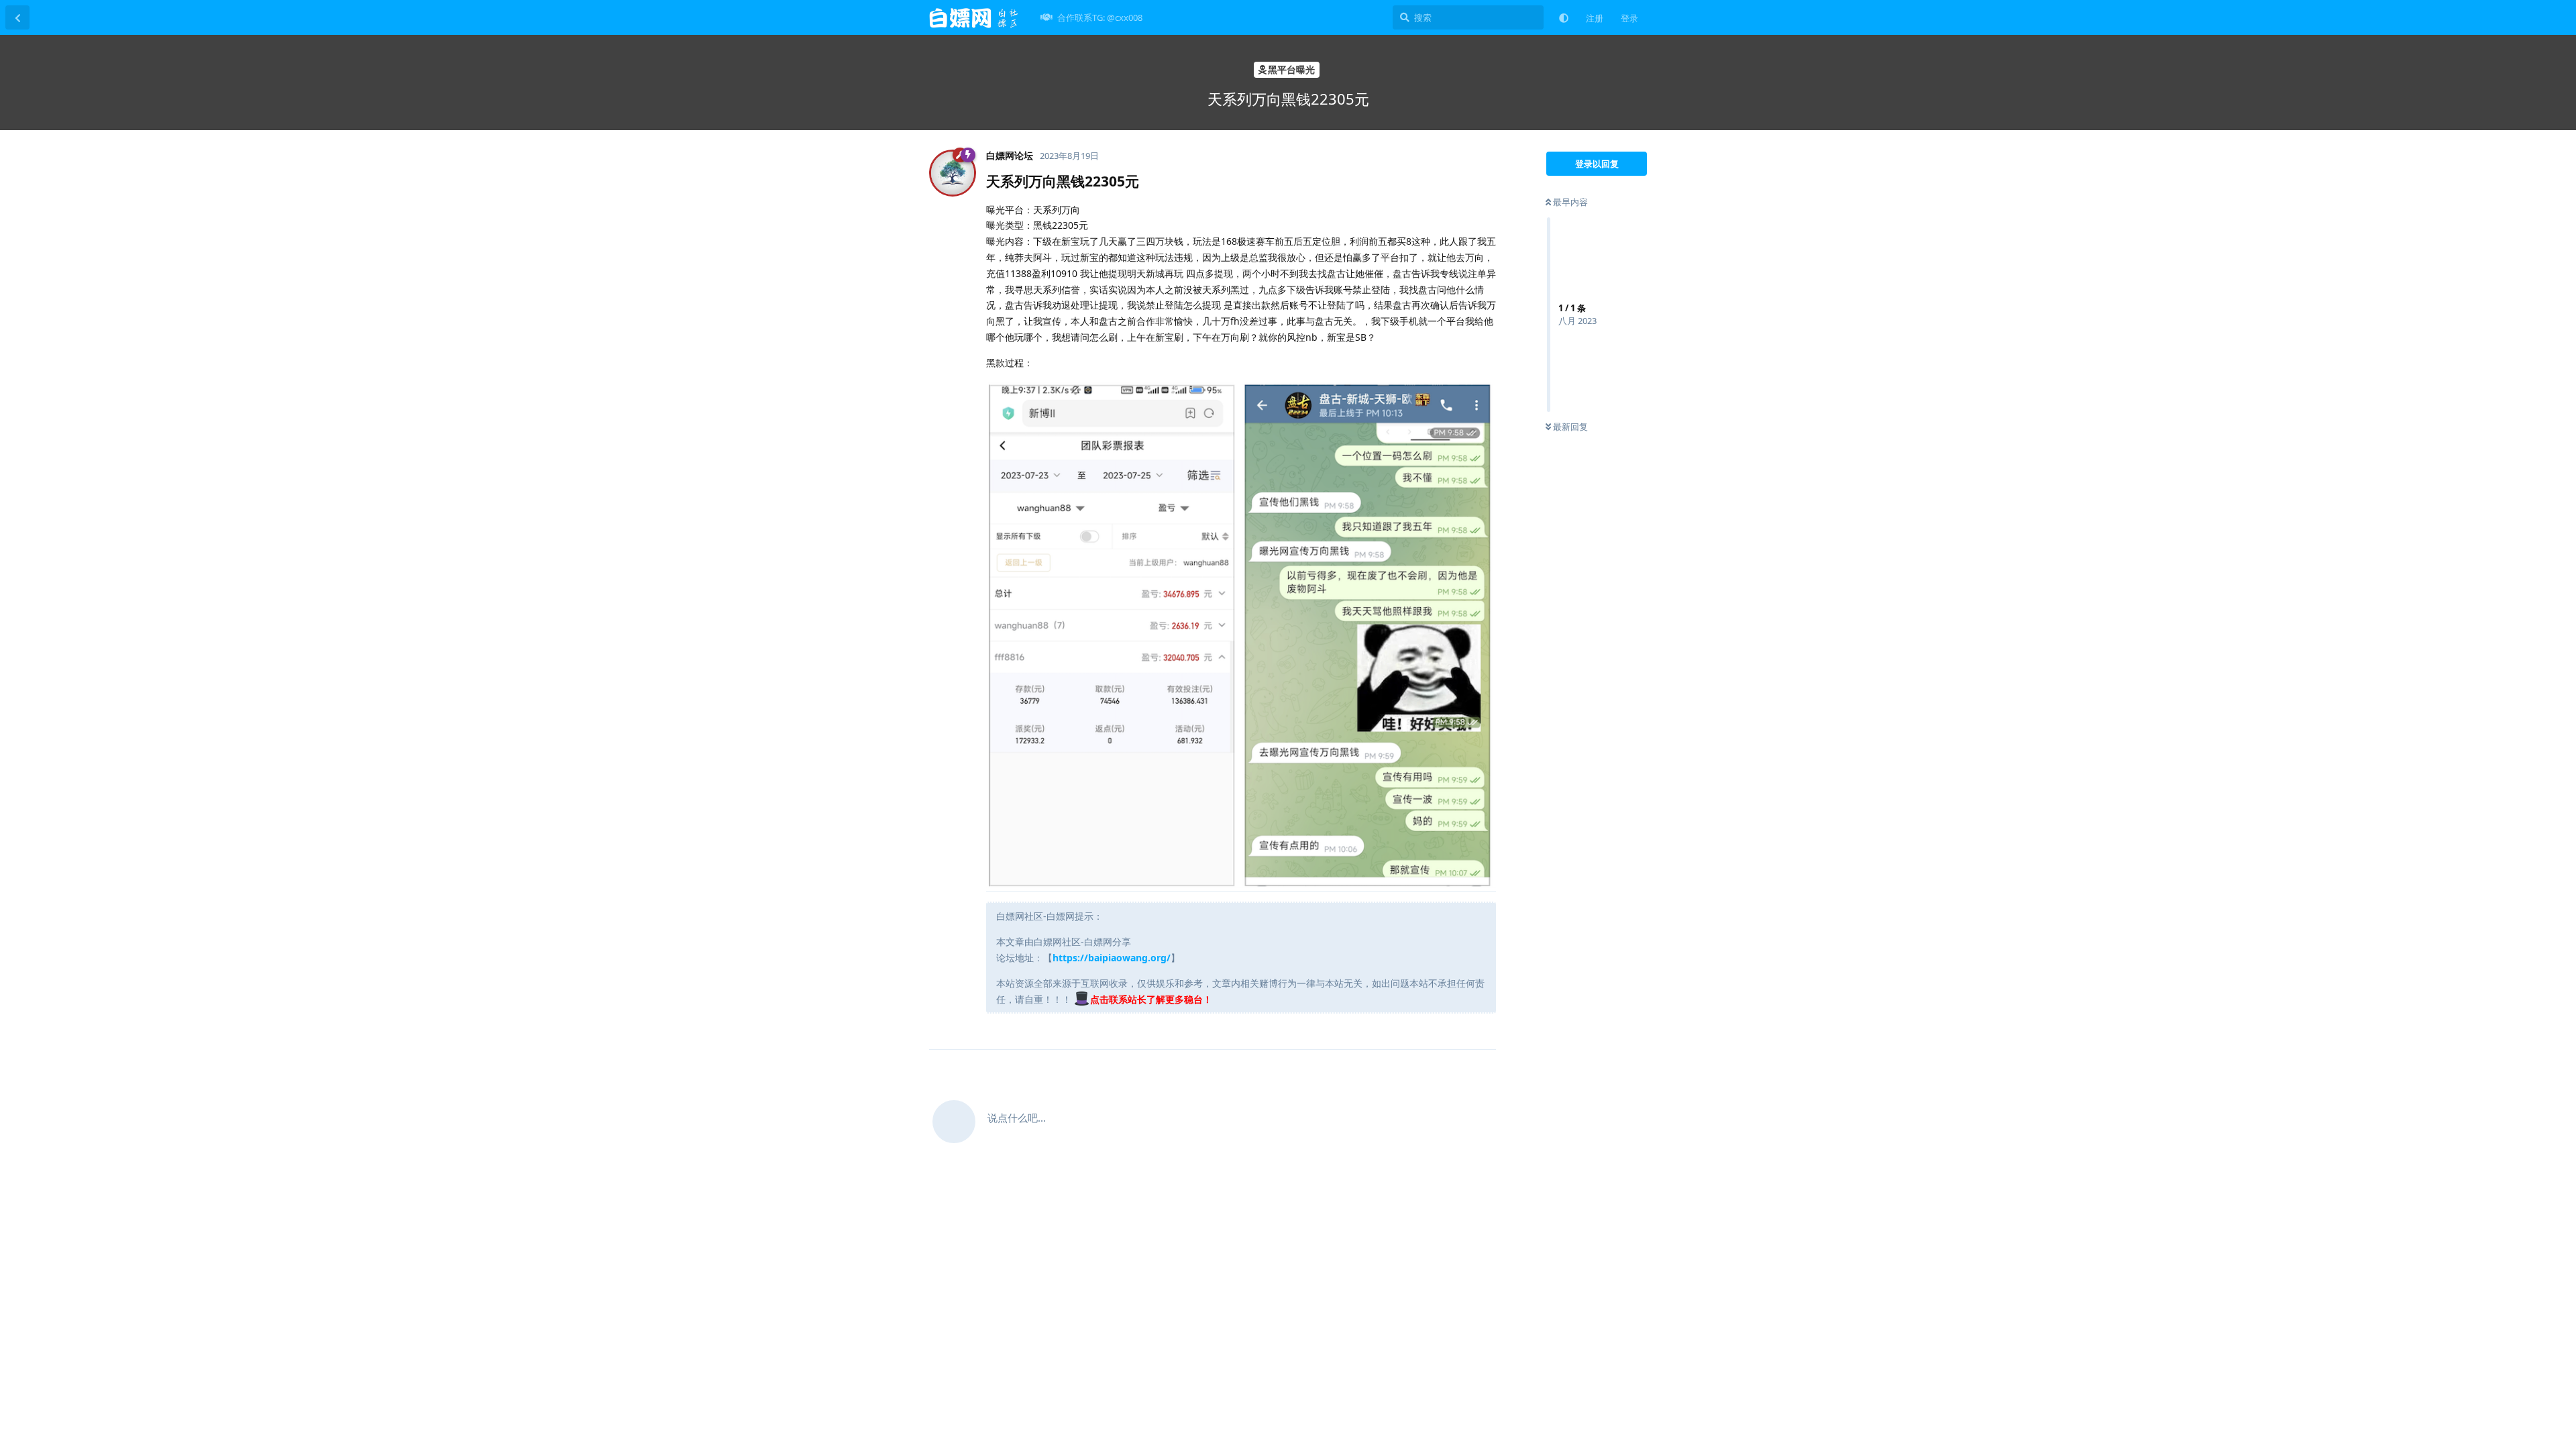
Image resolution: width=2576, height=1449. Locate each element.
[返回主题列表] (17, 17)
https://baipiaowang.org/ (1112, 958)
